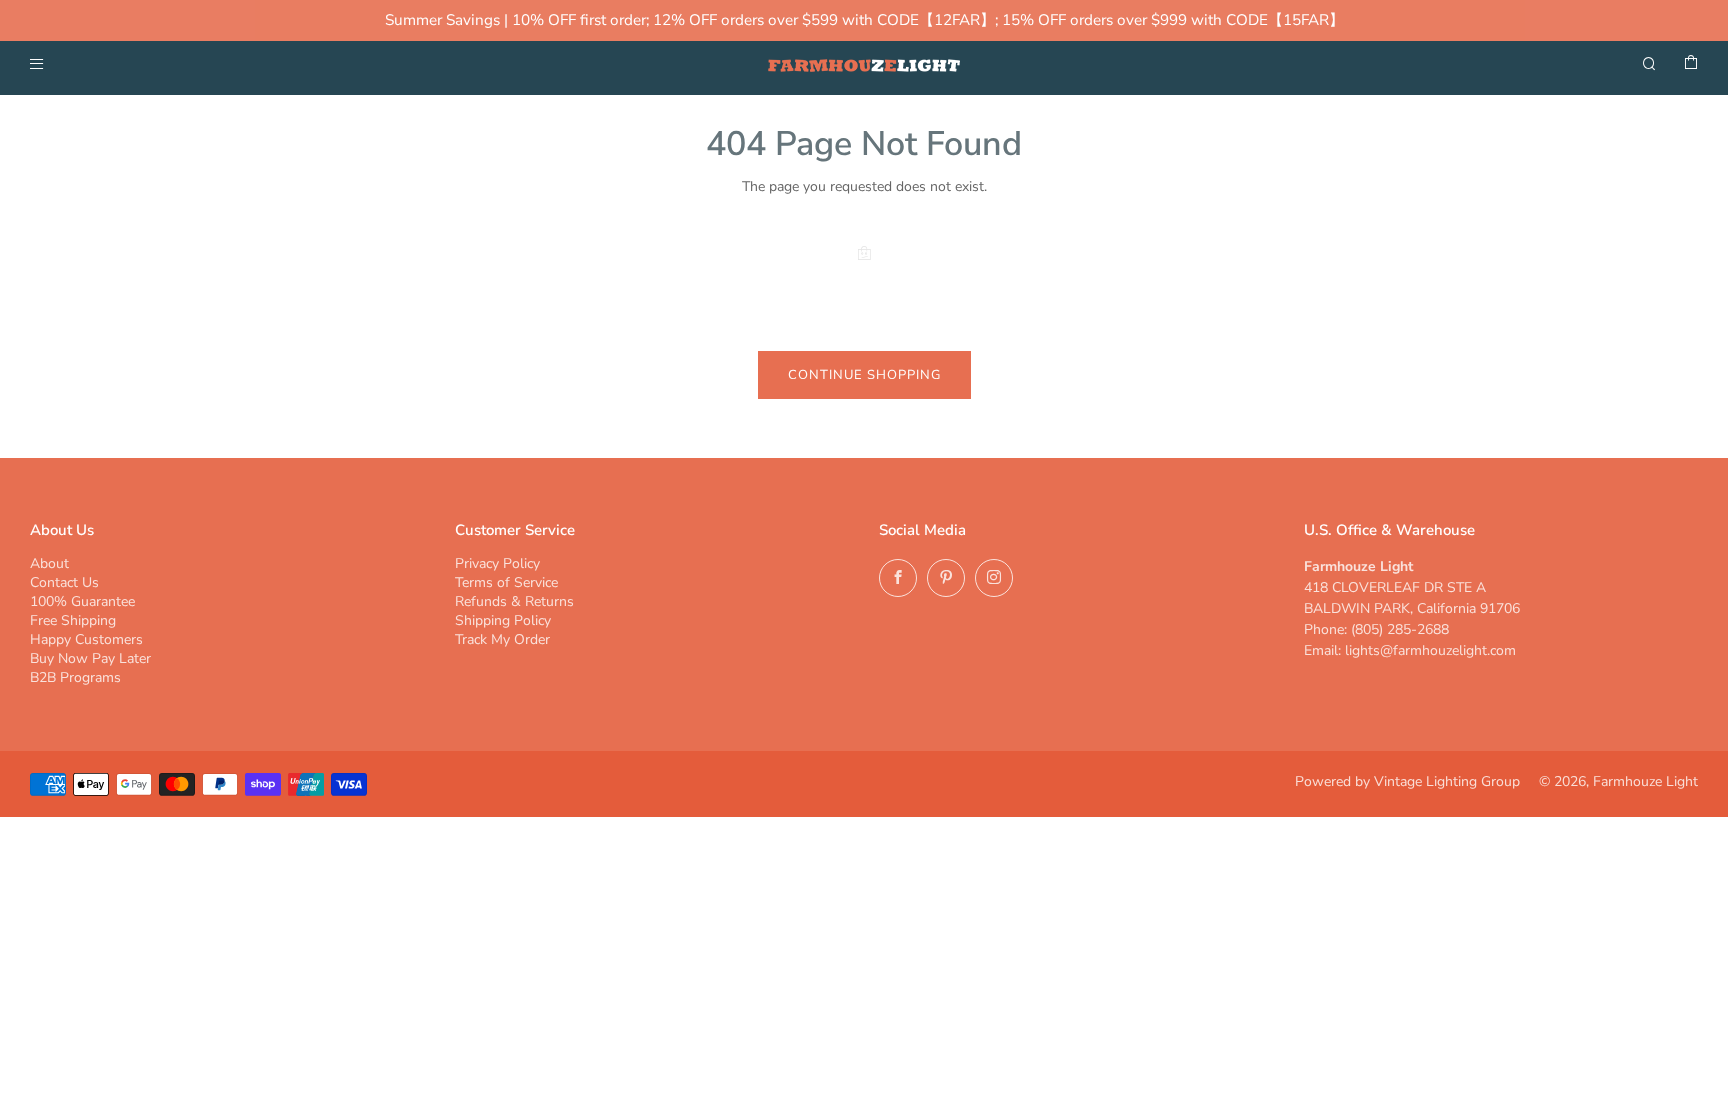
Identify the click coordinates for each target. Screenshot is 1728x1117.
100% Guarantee (82, 601)
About (49, 563)
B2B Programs (75, 677)
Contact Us (64, 582)
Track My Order (502, 639)
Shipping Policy (503, 620)
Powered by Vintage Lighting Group (1407, 781)
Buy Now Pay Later (90, 658)
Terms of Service (506, 582)
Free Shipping (73, 620)
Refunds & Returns (514, 601)
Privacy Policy (497, 563)
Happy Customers (86, 639)
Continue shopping (864, 375)
